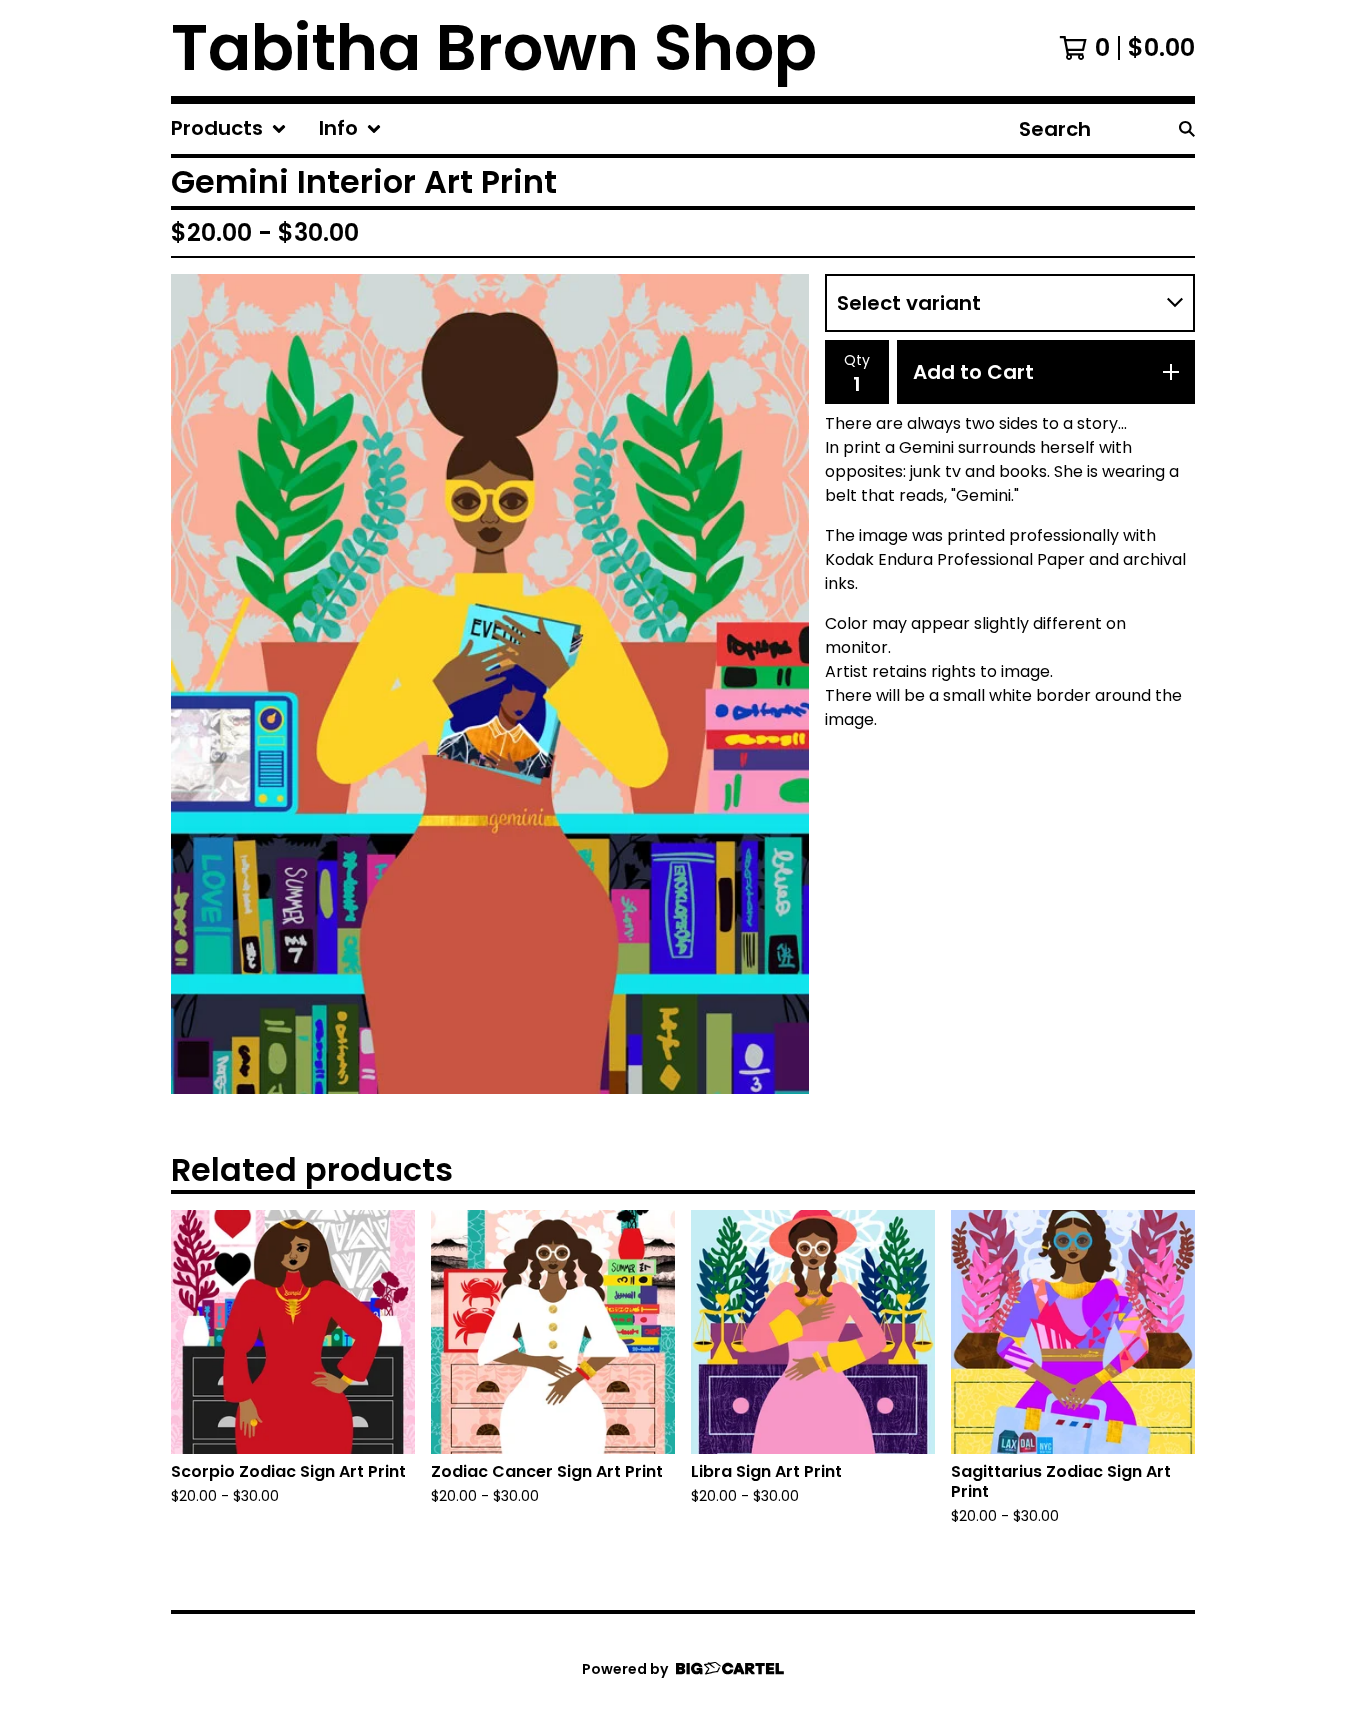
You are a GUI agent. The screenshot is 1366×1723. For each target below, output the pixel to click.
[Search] (1187, 129)
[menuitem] (229, 129)
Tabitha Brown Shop (494, 48)
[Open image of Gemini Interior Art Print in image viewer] (490, 684)
